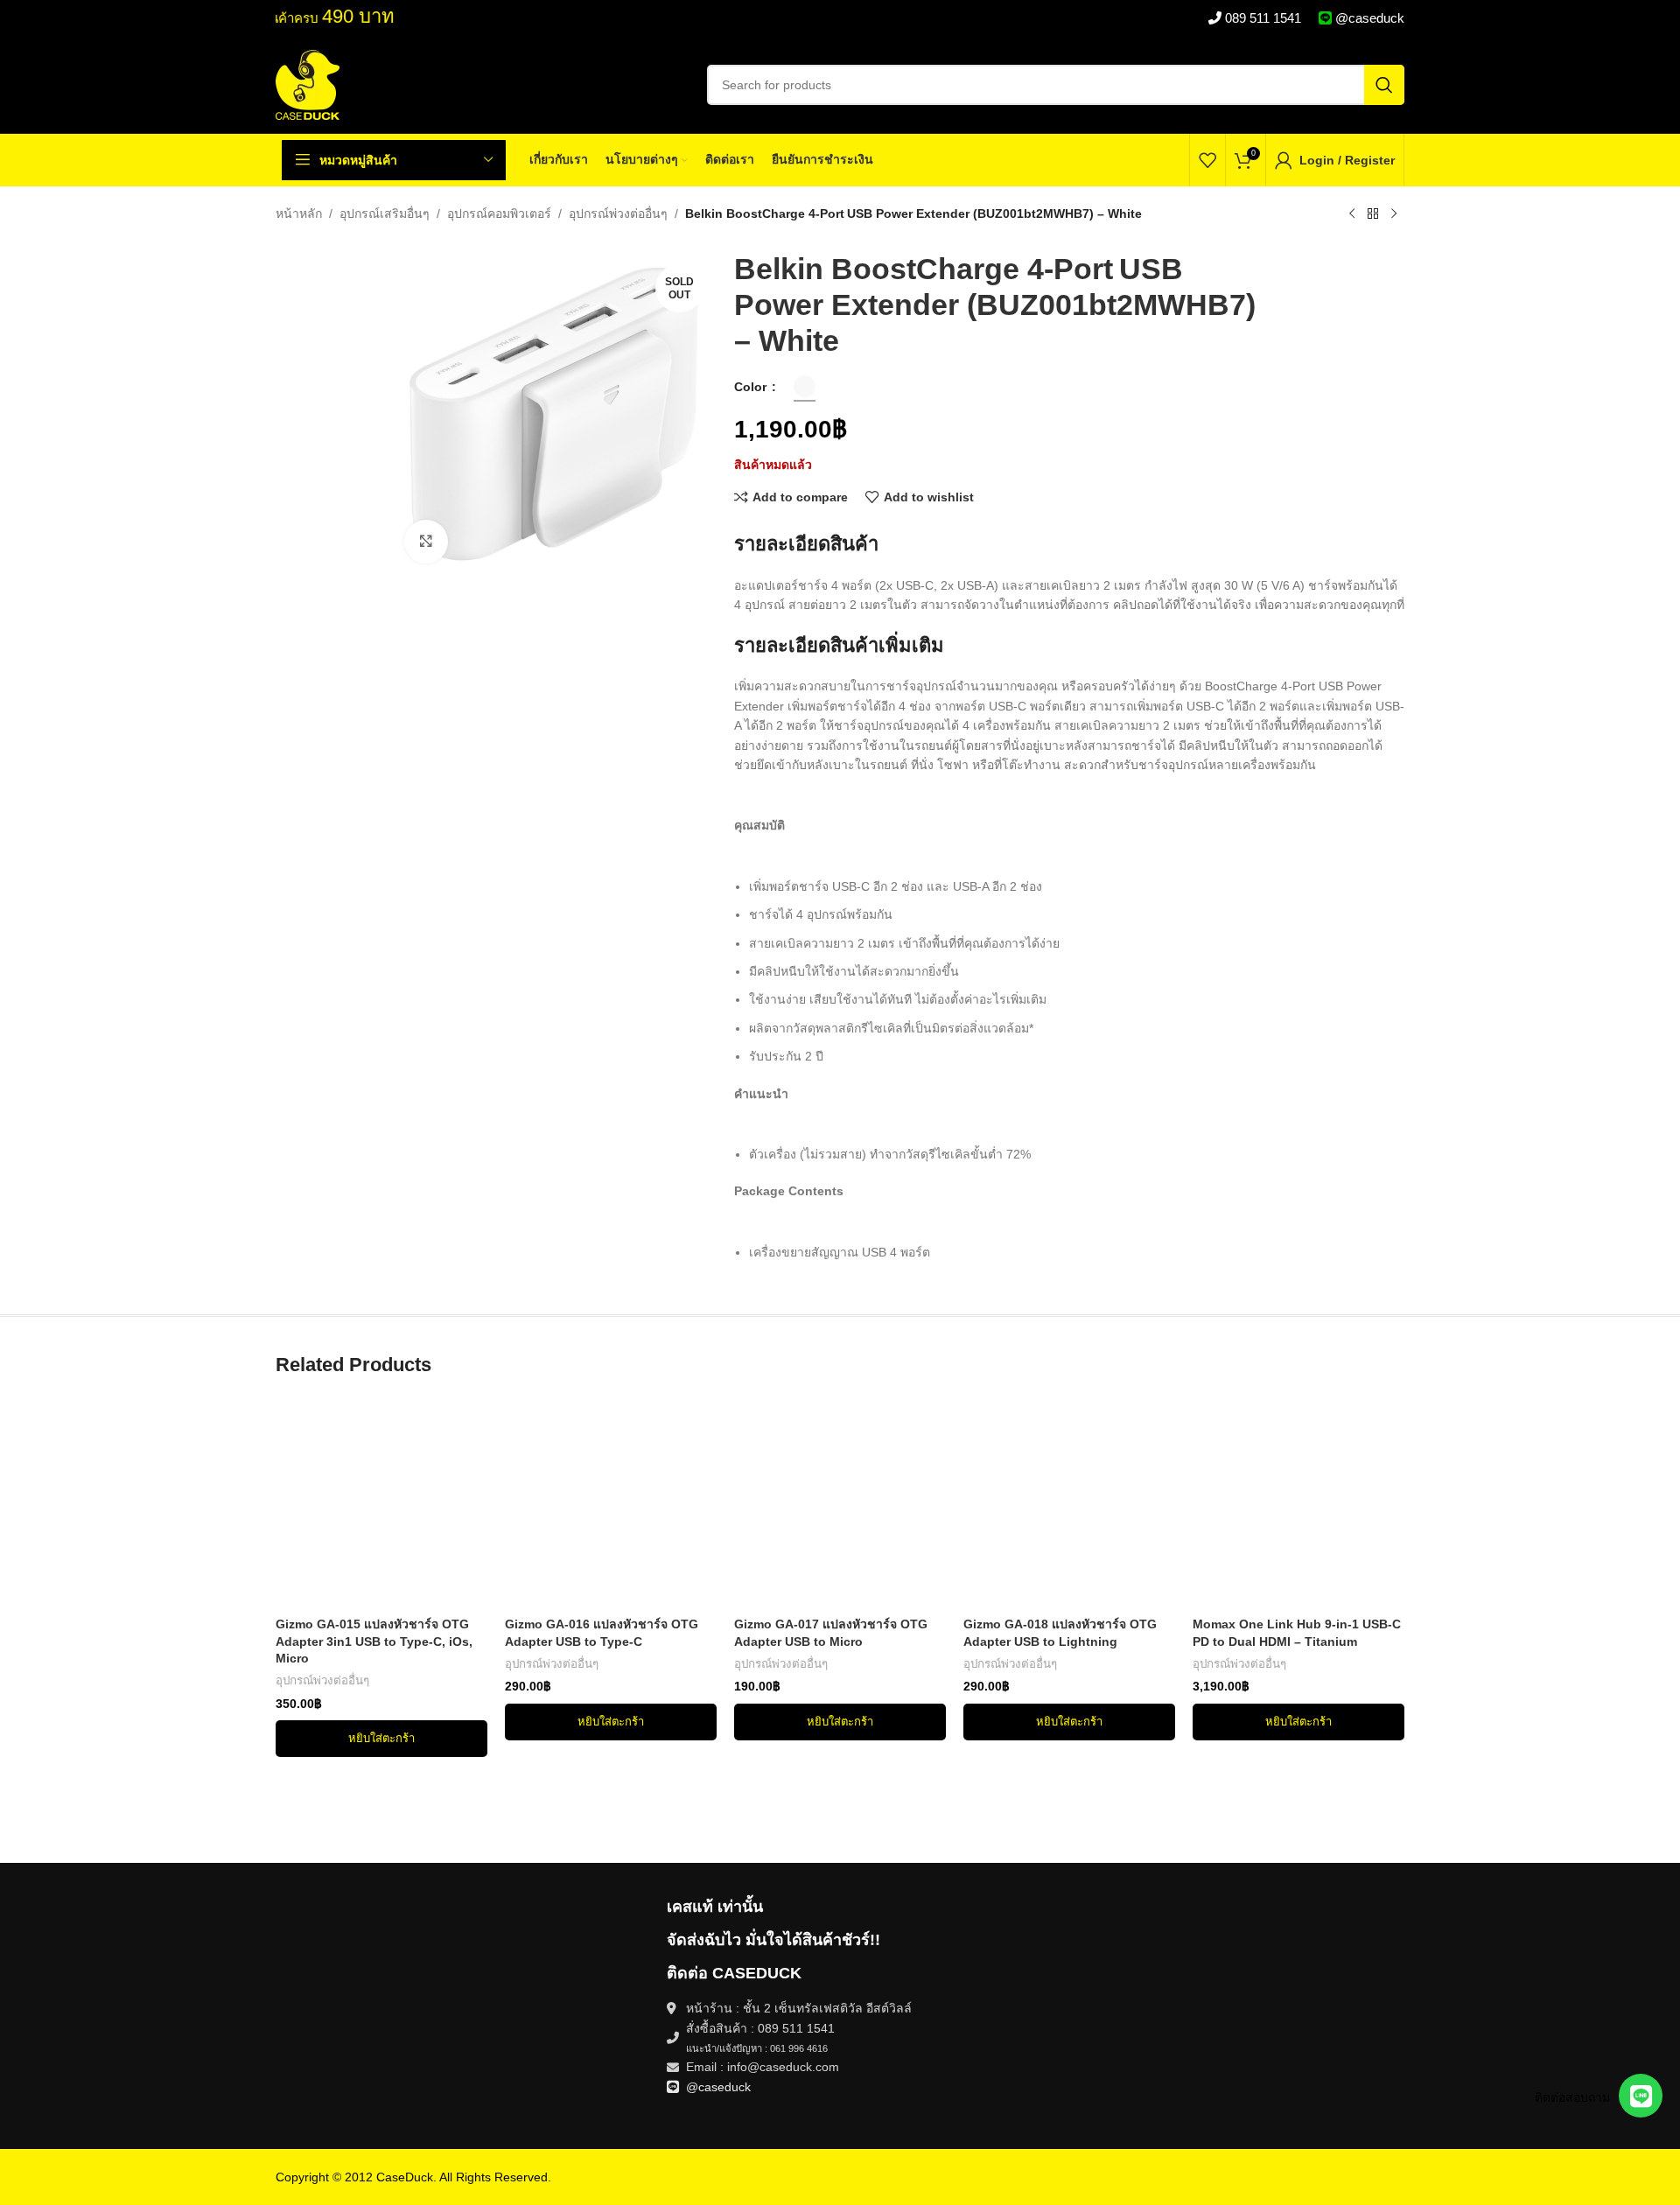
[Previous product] (1352, 214)
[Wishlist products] (1207, 160)
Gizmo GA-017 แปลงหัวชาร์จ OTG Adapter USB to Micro (831, 1633)
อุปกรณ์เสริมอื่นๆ (385, 213)
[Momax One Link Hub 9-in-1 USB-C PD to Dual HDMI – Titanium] (1298, 1502)
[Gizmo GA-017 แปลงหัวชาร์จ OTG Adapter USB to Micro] (840, 1502)
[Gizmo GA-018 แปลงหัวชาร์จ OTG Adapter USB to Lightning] (1069, 1502)
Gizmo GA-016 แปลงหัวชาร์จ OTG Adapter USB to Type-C (602, 1633)
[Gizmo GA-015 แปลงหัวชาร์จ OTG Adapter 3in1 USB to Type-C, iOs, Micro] (381, 1502)
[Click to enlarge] (426, 542)
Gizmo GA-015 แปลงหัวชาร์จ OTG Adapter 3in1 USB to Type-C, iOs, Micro (374, 1641)
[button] (381, 1739)
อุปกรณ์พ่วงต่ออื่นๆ (618, 213)
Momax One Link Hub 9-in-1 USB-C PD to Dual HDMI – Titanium (1297, 1633)
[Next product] (1394, 214)
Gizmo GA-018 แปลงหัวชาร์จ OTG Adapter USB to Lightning (1060, 1633)
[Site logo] (308, 84)
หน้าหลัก (299, 213)
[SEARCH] (1384, 85)
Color (752, 387)
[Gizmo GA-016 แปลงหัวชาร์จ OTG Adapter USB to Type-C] (611, 1502)
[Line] (1641, 2096)
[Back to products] (1373, 214)
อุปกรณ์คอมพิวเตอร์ (499, 213)
